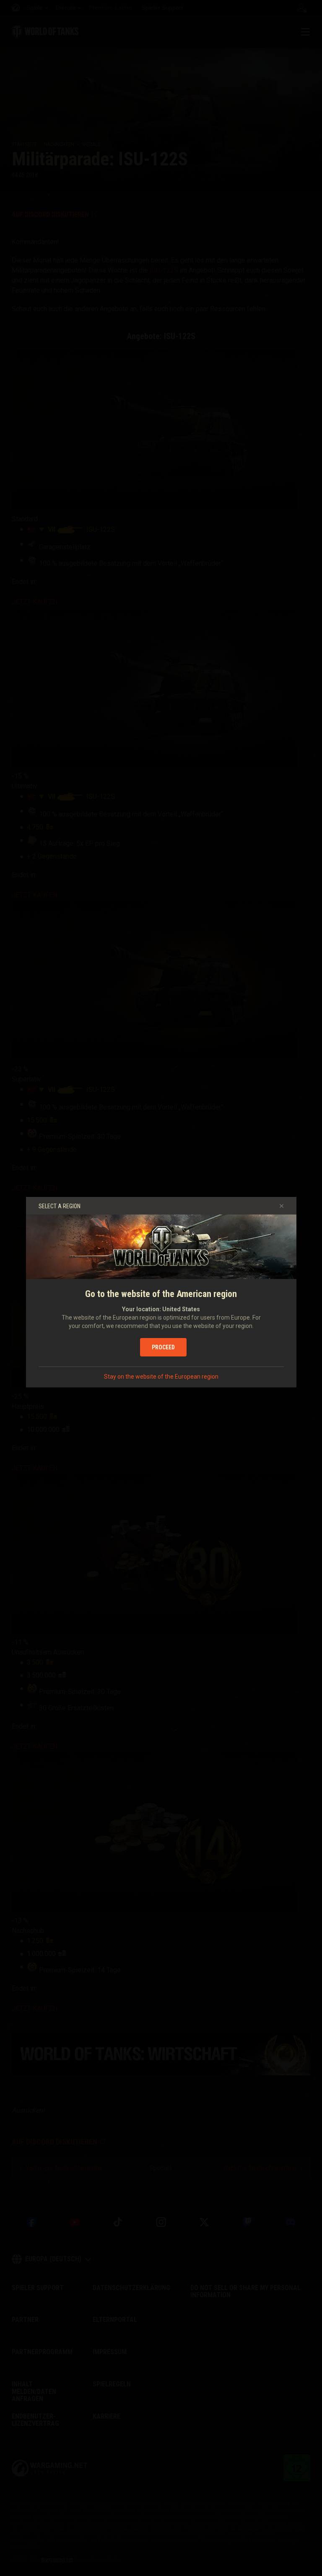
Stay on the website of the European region (161, 1377)
